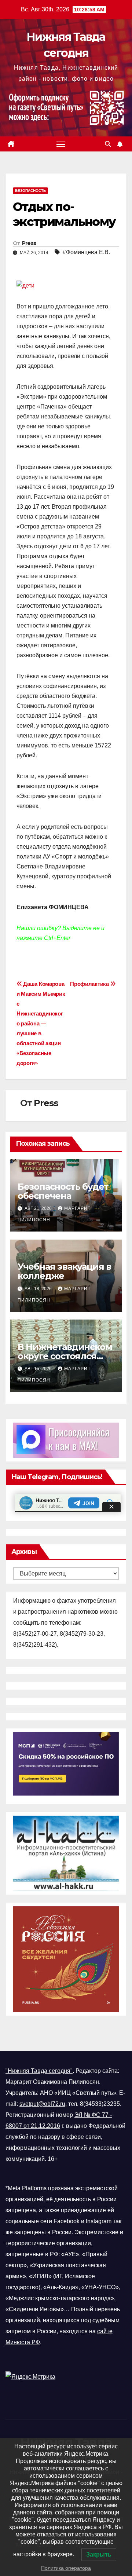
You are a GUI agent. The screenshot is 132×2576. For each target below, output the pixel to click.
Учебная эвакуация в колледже (64, 1271)
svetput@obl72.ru (42, 2104)
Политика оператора (66, 2568)
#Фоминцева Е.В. (86, 252)
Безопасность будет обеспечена (63, 1191)
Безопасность (30, 191)
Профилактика (90, 984)
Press (29, 243)
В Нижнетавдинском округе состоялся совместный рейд (65, 1356)
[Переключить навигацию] (61, 144)
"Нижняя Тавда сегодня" (39, 2071)
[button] (108, 144)
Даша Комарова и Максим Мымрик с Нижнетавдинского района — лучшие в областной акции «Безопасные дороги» (41, 1023)
